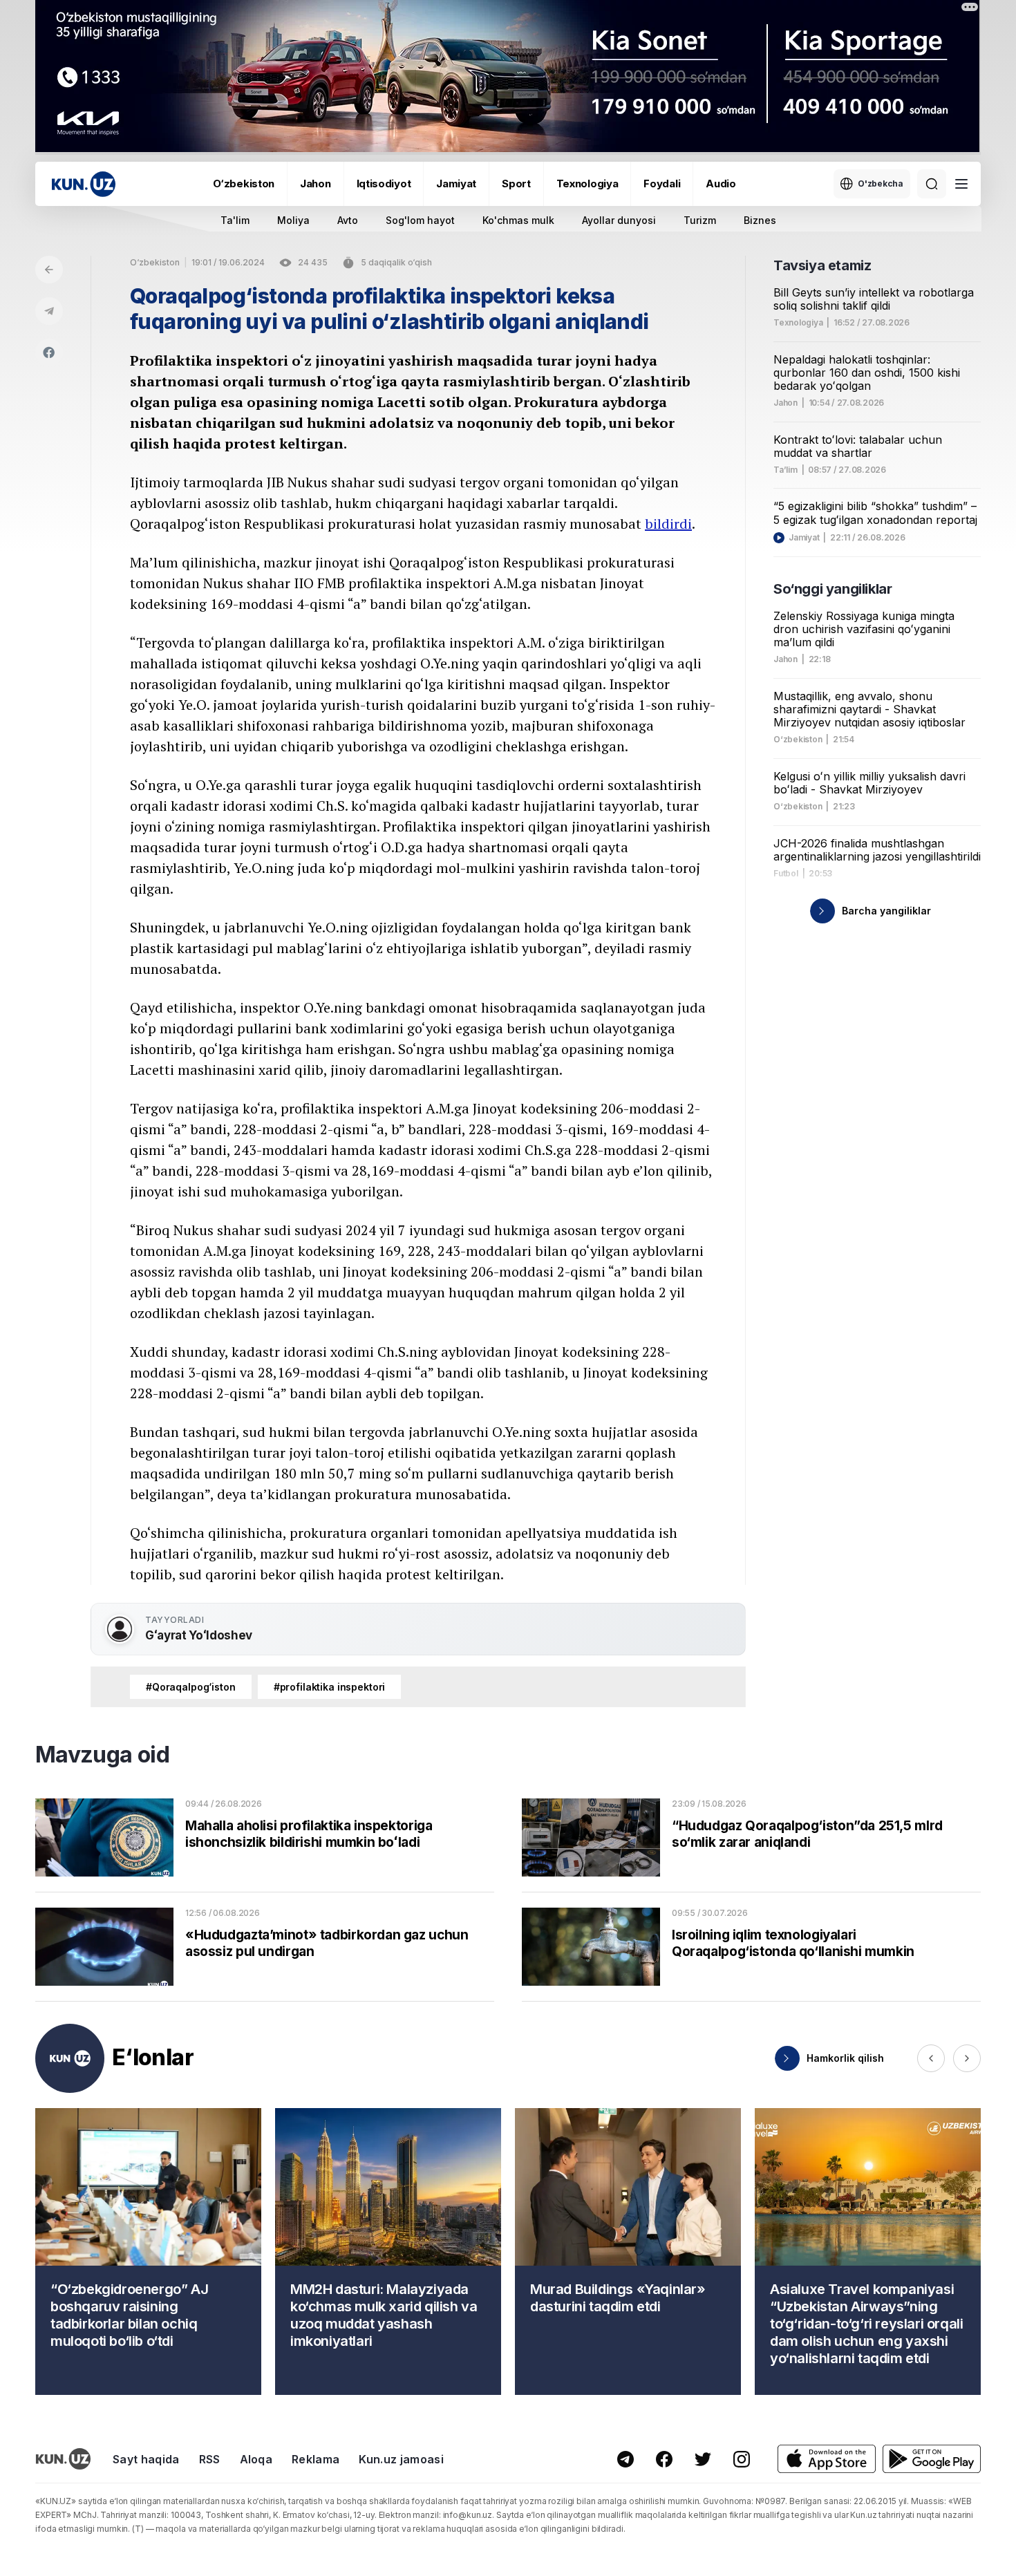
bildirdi (668, 524)
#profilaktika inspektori (330, 1687)
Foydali (662, 184)
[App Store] (827, 2459)
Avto (348, 220)
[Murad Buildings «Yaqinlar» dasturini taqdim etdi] (628, 2251)
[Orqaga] (49, 270)
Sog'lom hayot (420, 220)
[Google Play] (932, 2459)
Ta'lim (235, 220)
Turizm (700, 220)
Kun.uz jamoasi (401, 2459)
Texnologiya (587, 184)
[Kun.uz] (84, 184)
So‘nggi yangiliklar (832, 589)
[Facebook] (49, 352)
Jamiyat (456, 184)
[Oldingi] (931, 2058)
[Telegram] (49, 311)
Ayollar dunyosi (619, 220)
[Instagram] (742, 2459)
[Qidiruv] (932, 184)
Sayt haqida (146, 2459)
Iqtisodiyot (384, 184)
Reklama (316, 2459)
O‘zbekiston (244, 184)
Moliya (293, 220)
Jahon (316, 184)
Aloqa (256, 2459)
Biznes (760, 220)
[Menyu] (961, 184)
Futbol (786, 874)
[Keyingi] (967, 2058)
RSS (210, 2459)
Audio (721, 184)
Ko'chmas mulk (518, 220)
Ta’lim (785, 470)
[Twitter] (703, 2459)
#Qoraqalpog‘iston (191, 1687)
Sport (516, 184)
